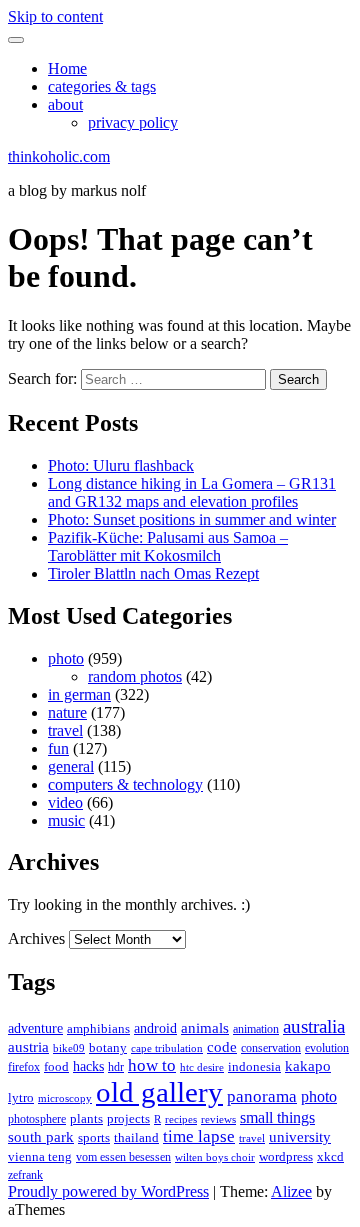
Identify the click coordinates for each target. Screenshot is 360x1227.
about (65, 104)
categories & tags (102, 86)
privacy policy (133, 122)
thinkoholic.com (59, 156)
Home (67, 68)
